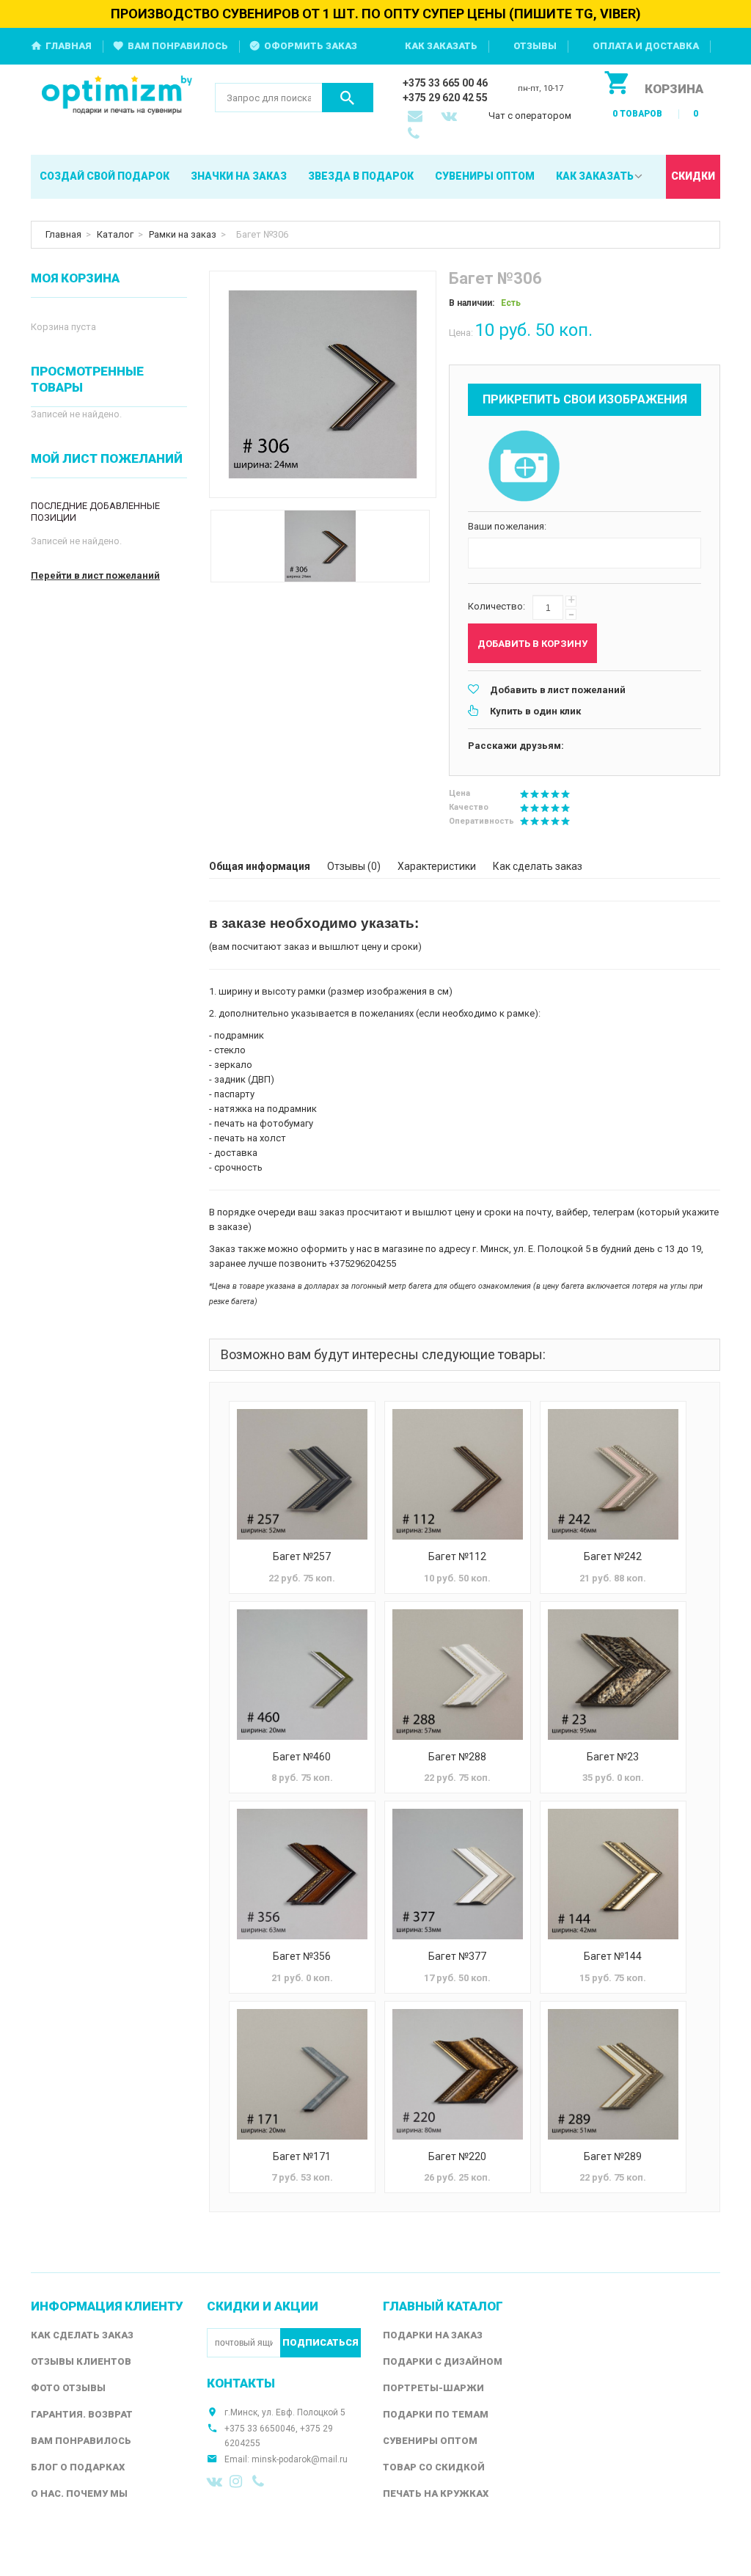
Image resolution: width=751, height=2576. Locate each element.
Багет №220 (457, 2156)
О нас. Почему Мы (79, 2493)
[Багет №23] (613, 1675)
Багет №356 (302, 1956)
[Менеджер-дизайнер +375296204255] (417, 135)
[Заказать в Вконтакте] (450, 117)
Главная (69, 46)
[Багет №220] (458, 2074)
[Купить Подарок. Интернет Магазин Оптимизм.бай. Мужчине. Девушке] (117, 96)
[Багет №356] (302, 1874)
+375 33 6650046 (260, 2429)
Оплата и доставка (646, 46)
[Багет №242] (613, 1474)
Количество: (497, 606)
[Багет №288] (458, 1675)
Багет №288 (457, 1757)
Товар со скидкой (434, 2467)
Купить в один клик (535, 711)
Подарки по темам (436, 2414)
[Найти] (348, 98)
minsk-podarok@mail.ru (300, 2459)
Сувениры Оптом (430, 2441)
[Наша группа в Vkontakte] (215, 2481)
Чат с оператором (530, 116)
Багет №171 (302, 2156)
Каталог (115, 234)
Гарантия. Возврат (82, 2414)
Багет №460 (302, 1757)
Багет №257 (302, 1556)
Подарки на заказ (433, 2335)
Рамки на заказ (183, 234)
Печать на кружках (436, 2493)
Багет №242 (613, 1556)
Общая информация (260, 866)
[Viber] (260, 2481)
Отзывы (535, 46)
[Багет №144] (613, 1874)
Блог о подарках (78, 2467)
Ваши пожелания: (507, 526)
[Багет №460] (302, 1675)
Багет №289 (613, 2156)
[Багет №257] (302, 1474)
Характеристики (437, 866)
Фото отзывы (68, 2388)
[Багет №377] (458, 1874)
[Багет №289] (613, 2074)
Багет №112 (457, 1556)
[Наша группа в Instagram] (238, 2481)
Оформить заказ (311, 46)
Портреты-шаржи (433, 2388)
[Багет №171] (302, 2074)
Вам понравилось (178, 46)
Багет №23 (613, 1757)
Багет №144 (613, 1956)
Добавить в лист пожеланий (558, 690)
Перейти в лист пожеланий (95, 575)
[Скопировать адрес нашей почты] (417, 117)
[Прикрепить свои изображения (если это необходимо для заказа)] (524, 467)
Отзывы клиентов (81, 2361)
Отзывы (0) (354, 866)
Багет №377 (457, 1956)
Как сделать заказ (538, 866)
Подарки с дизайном (443, 2361)
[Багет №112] (458, 1474)
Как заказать (441, 46)
